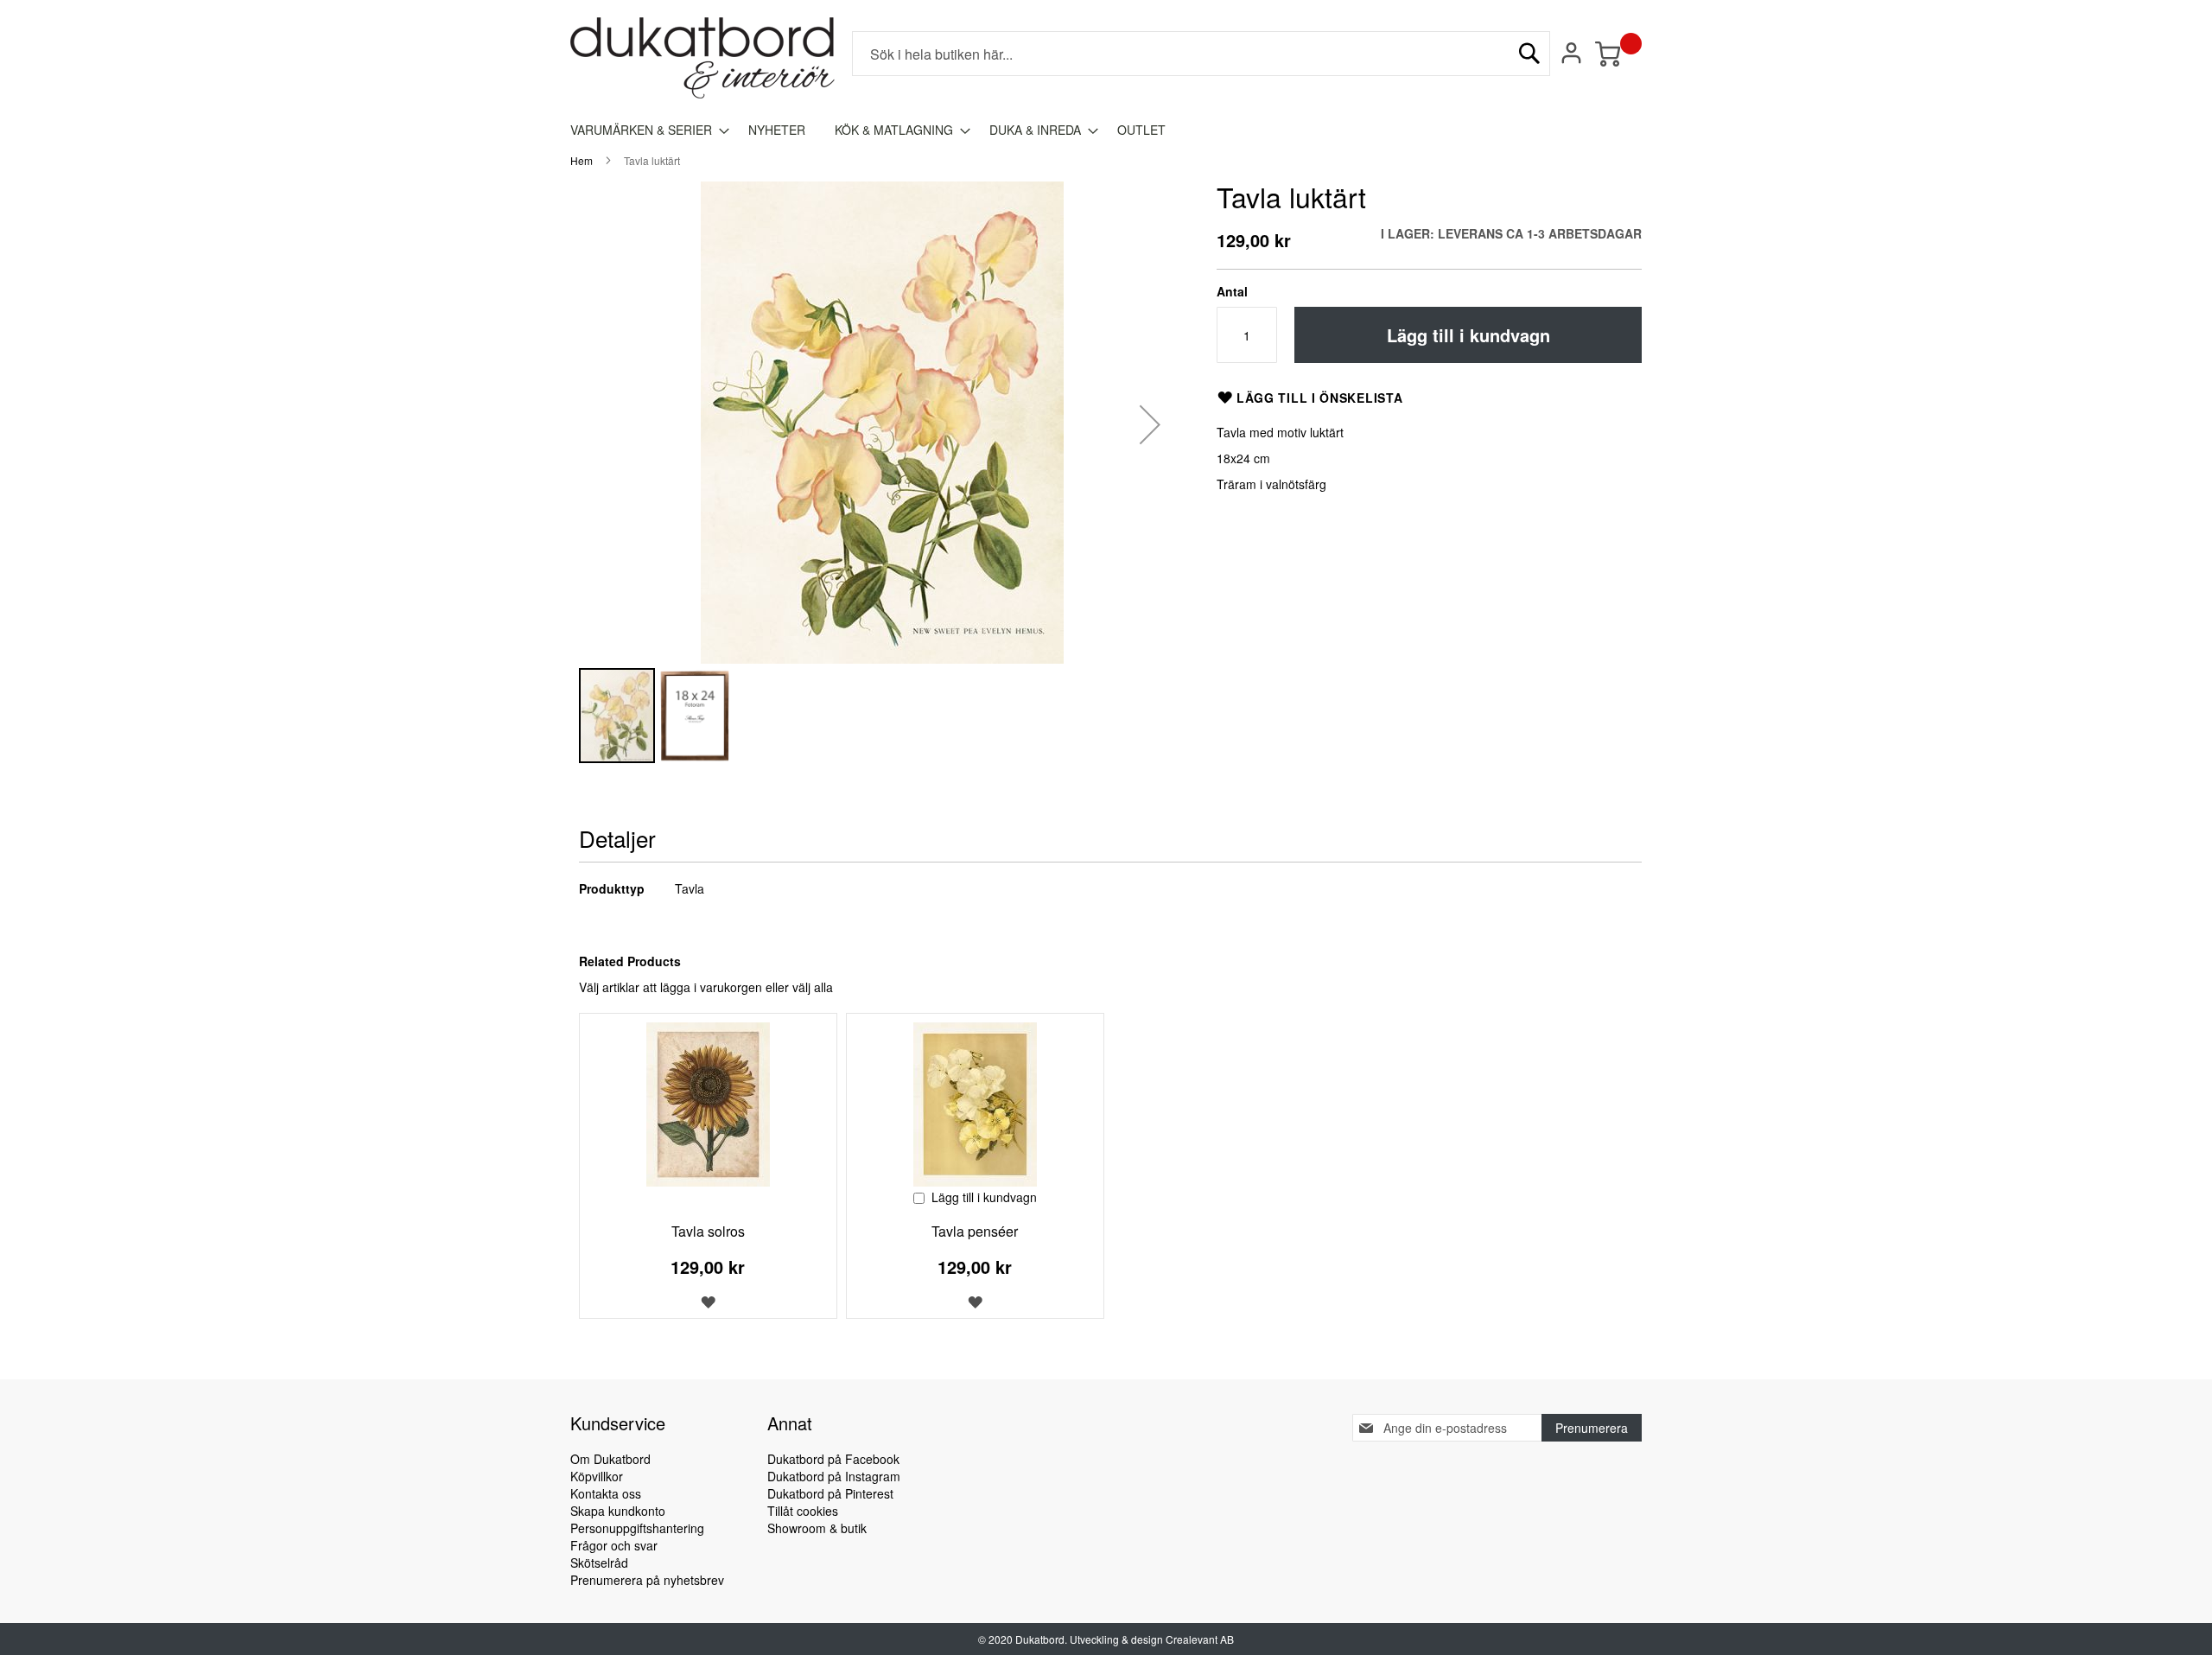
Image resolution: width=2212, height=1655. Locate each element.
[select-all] (813, 987)
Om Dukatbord (610, 1459)
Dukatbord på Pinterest (830, 1493)
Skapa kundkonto (618, 1511)
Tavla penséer (975, 1231)
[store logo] (702, 58)
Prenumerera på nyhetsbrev (647, 1580)
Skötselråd (599, 1563)
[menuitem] (645, 130)
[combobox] (1201, 54)
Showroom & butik (817, 1528)
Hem (582, 160)
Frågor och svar (614, 1545)
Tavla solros (708, 1231)
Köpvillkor (597, 1476)
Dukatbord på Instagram (834, 1476)
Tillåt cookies (803, 1511)
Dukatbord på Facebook (833, 1459)
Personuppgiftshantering (637, 1528)
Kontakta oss (606, 1493)
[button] (1150, 424)
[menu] (1106, 130)
